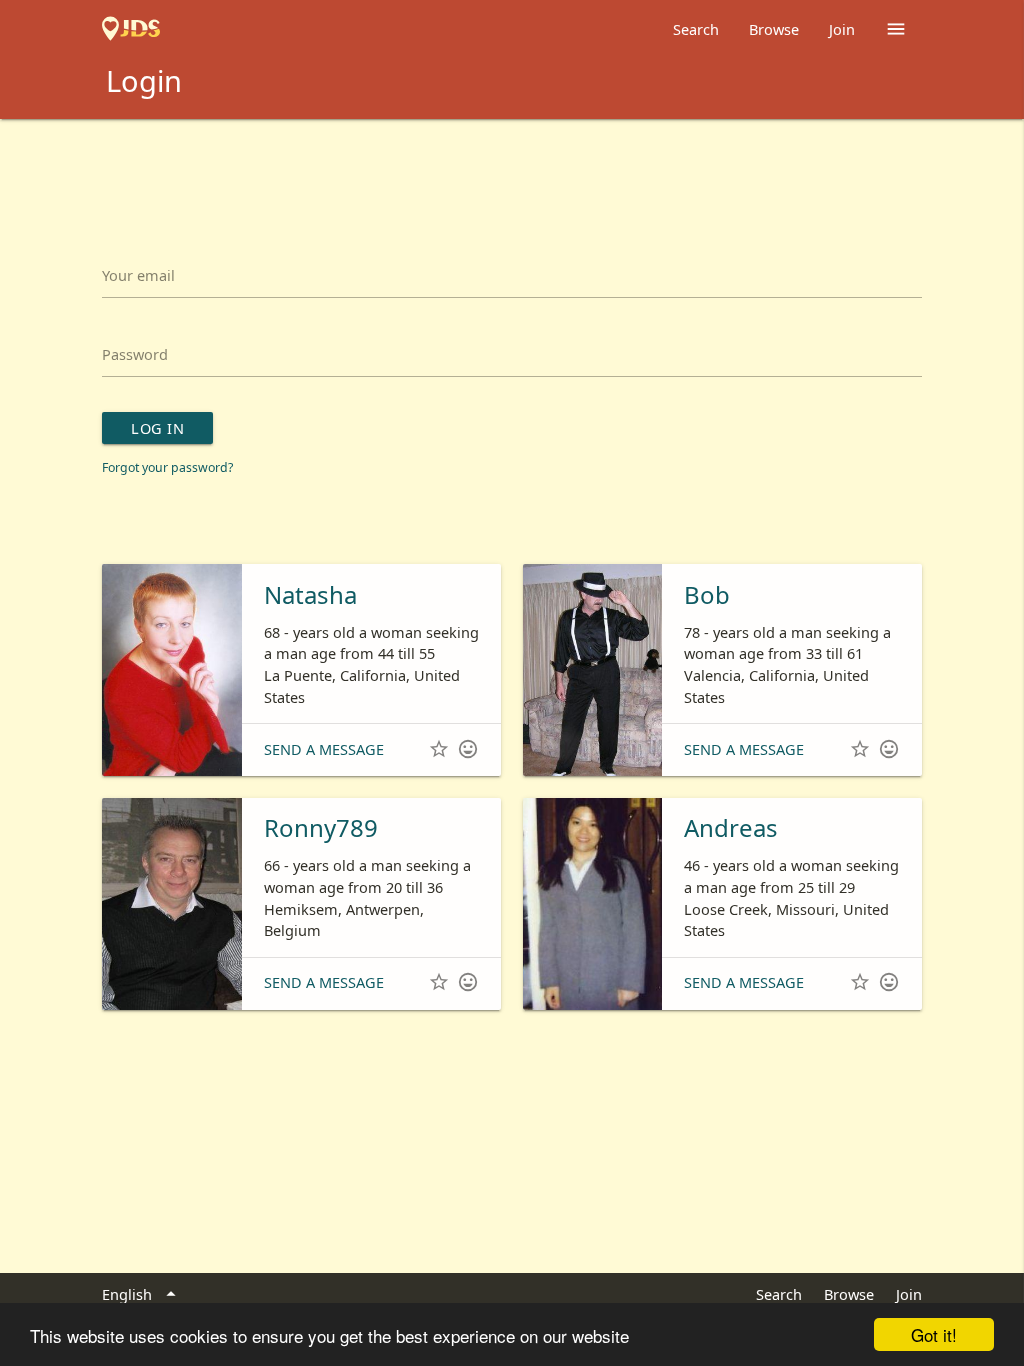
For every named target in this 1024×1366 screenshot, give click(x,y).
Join (842, 29)
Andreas (731, 827)
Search (696, 29)
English (141, 1294)
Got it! (934, 1334)
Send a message (324, 749)
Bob (707, 594)
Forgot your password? (167, 467)
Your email (138, 275)
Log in (157, 428)
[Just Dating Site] (131, 29)
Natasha (310, 594)
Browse (774, 29)
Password (135, 354)
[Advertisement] (512, 174)
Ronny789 (321, 827)
